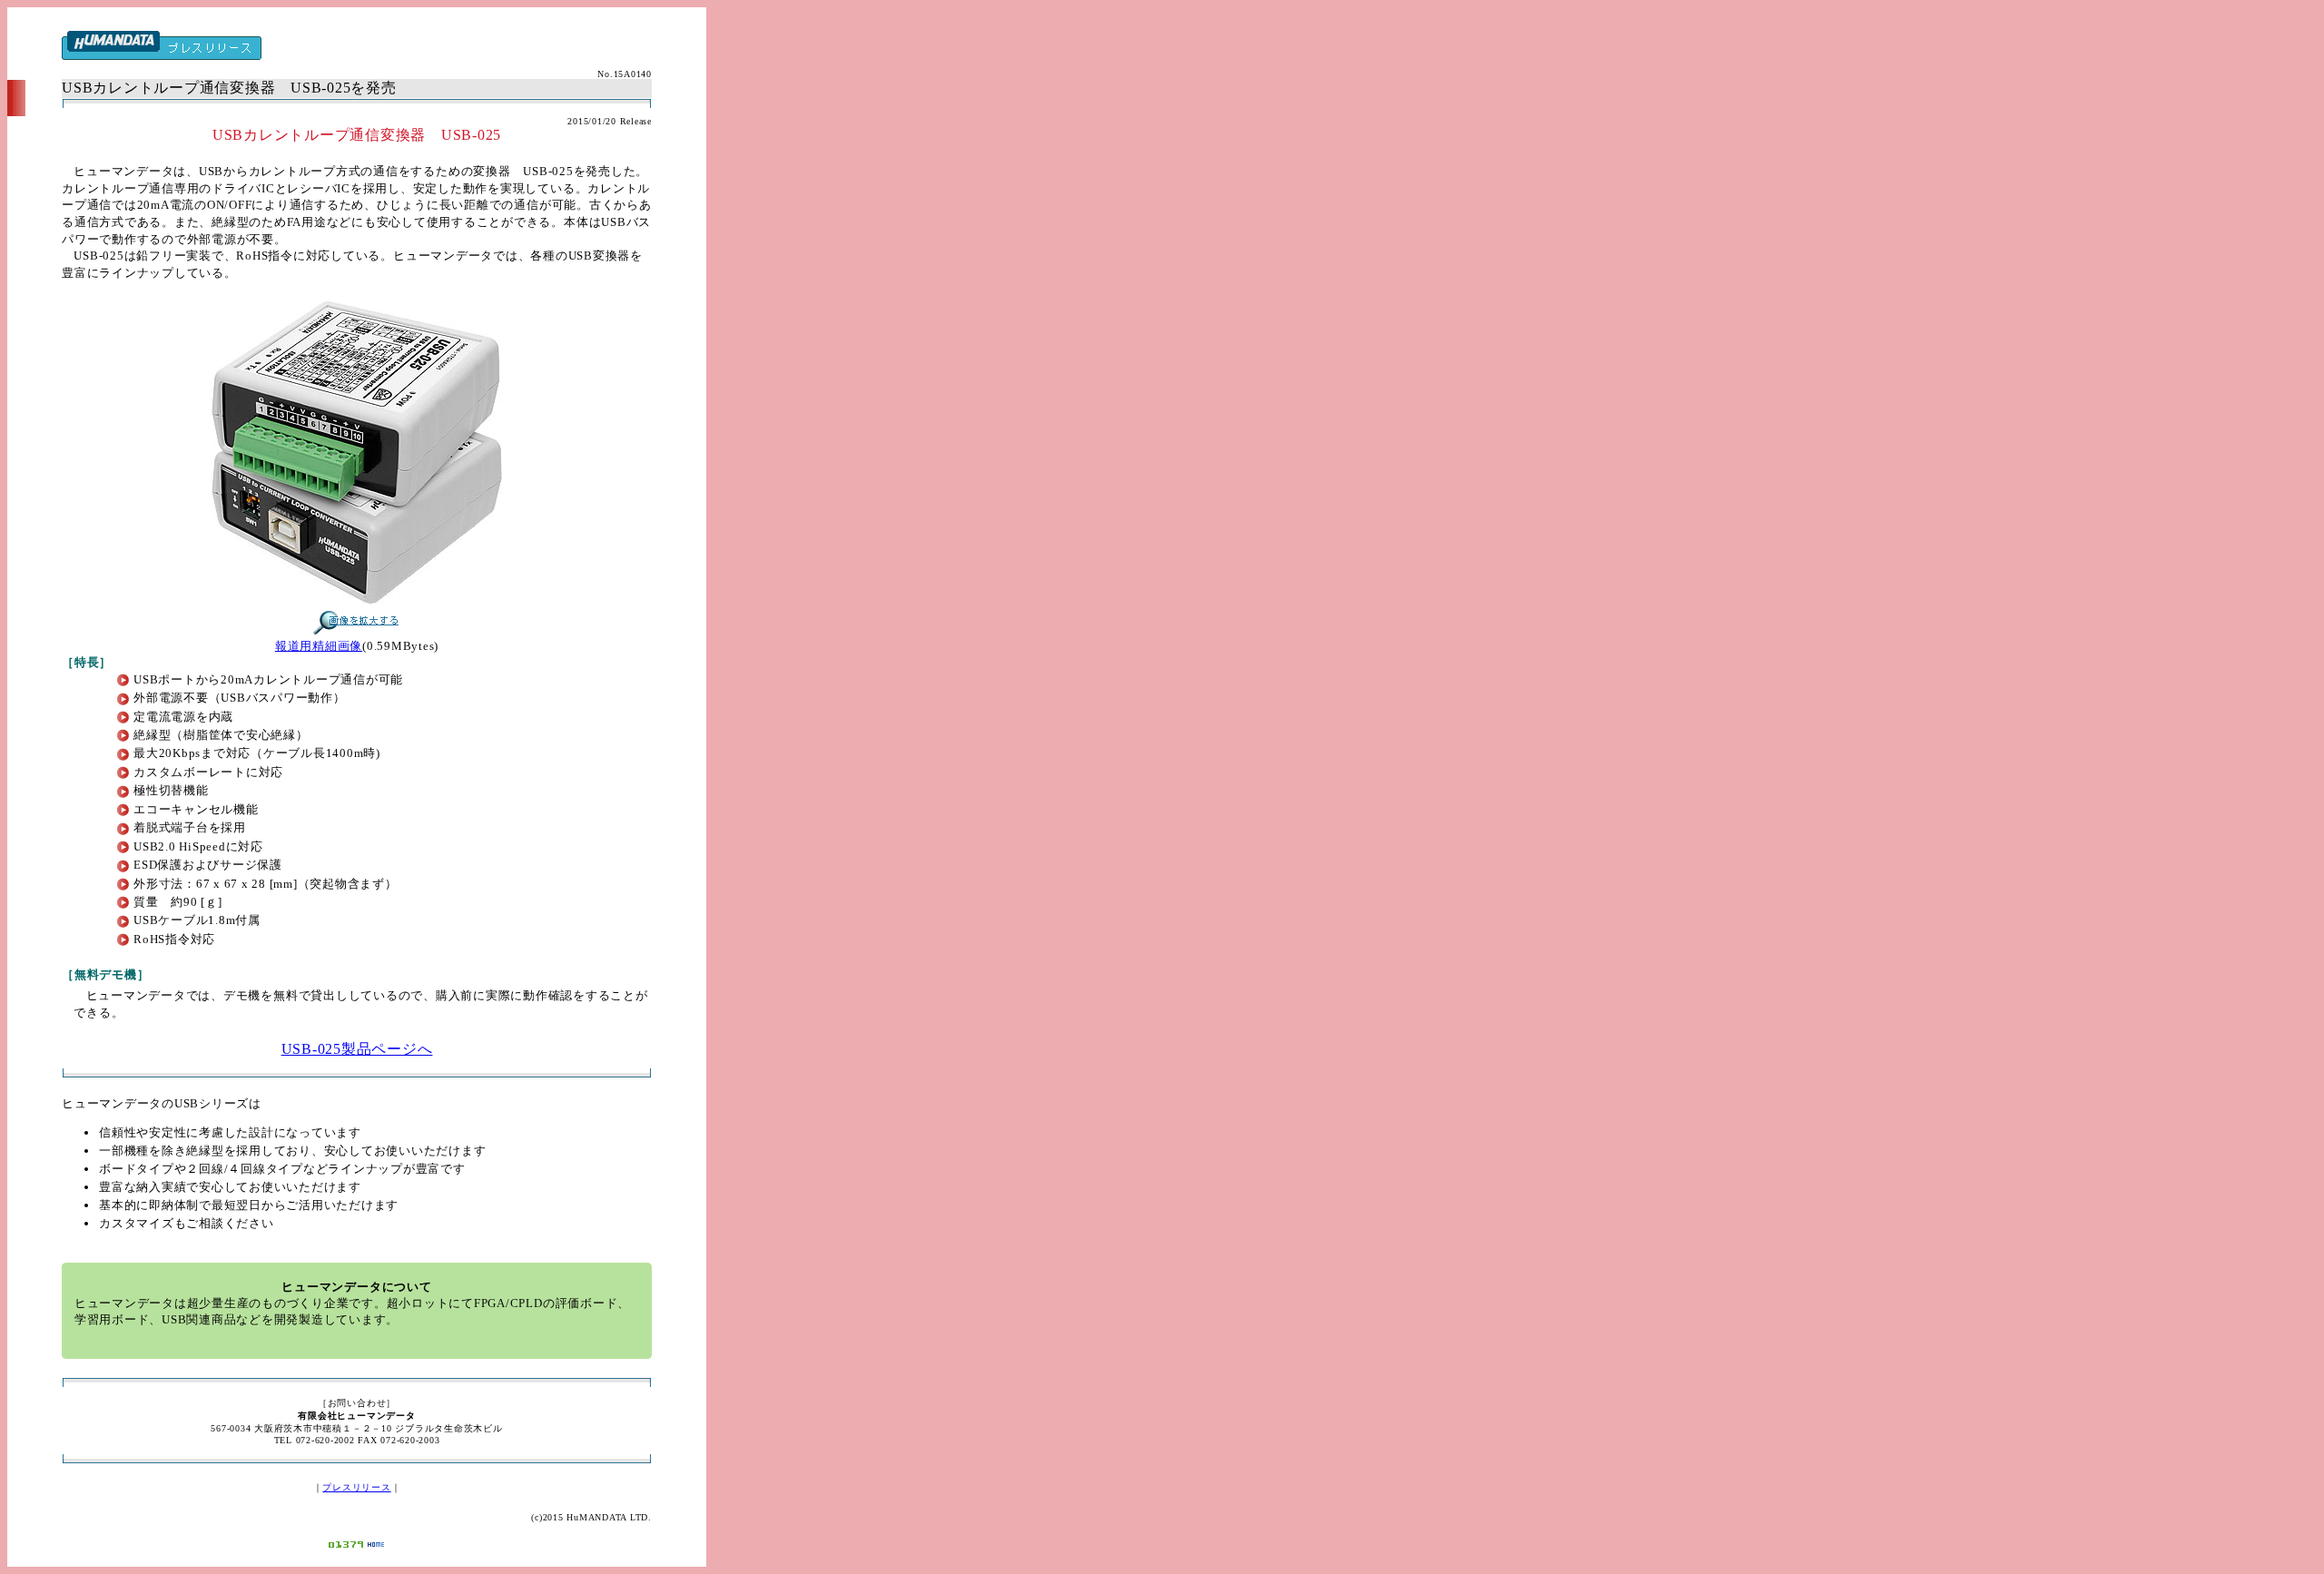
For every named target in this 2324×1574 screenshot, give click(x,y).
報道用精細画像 (319, 646)
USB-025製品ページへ (357, 1049)
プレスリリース (356, 1487)
